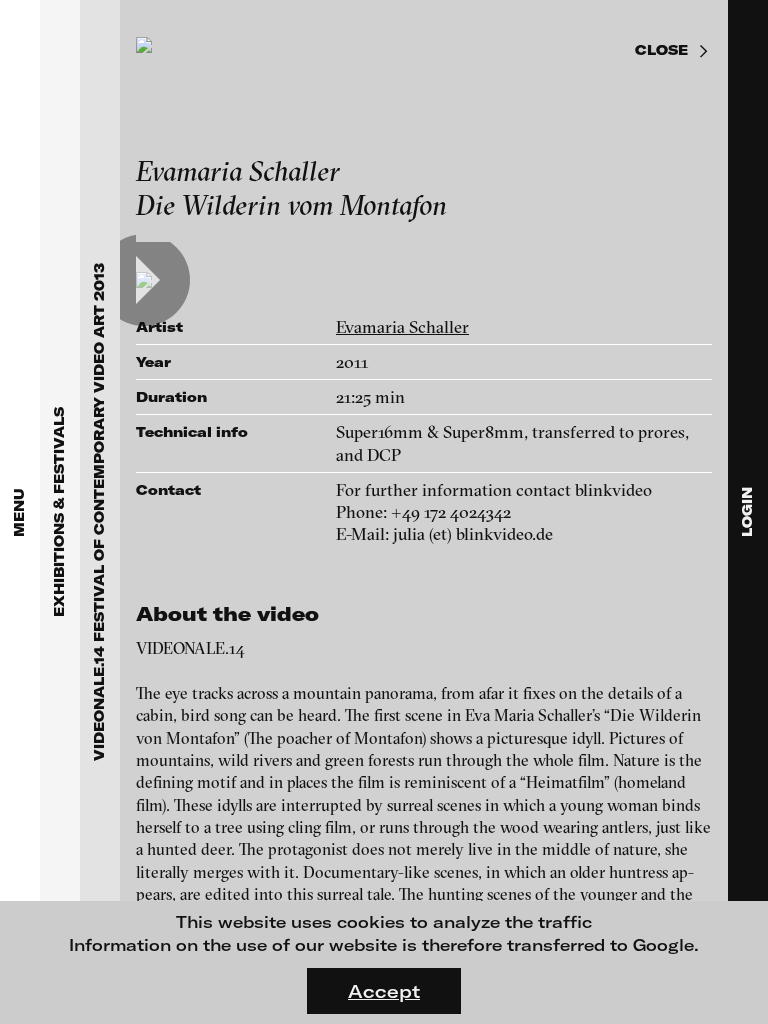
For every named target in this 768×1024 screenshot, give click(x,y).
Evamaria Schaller (402, 326)
